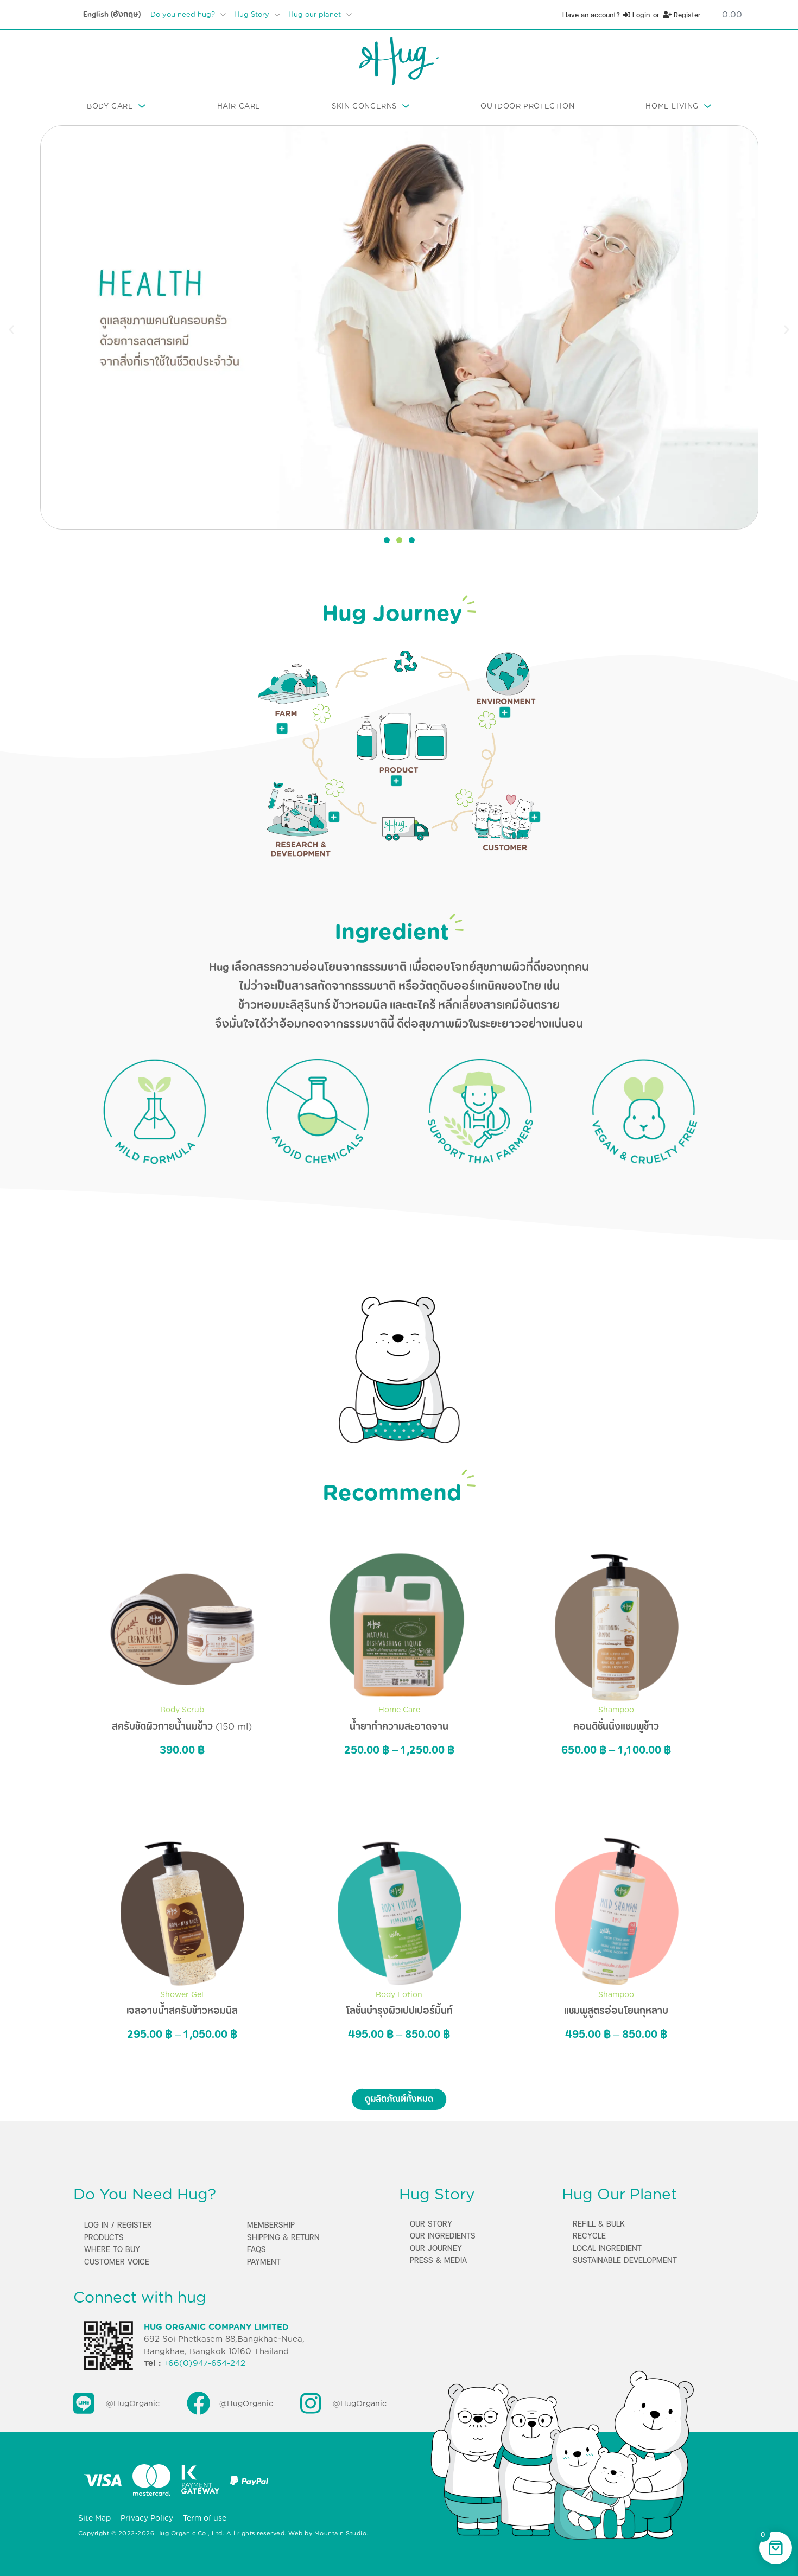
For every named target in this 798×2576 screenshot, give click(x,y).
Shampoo (616, 1710)
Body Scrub (182, 1710)
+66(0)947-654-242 (204, 2363)
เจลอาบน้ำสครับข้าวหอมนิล (182, 2011)
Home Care (399, 1710)
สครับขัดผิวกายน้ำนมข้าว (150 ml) (182, 1726)
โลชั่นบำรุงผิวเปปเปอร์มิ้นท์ (399, 2011)
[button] (11, 329)
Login (640, 15)
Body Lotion (399, 1994)
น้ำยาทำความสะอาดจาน (399, 1726)
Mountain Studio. (341, 2533)
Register (686, 15)
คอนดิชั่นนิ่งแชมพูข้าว (616, 1726)
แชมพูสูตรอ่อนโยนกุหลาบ (616, 2011)
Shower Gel (182, 1994)
